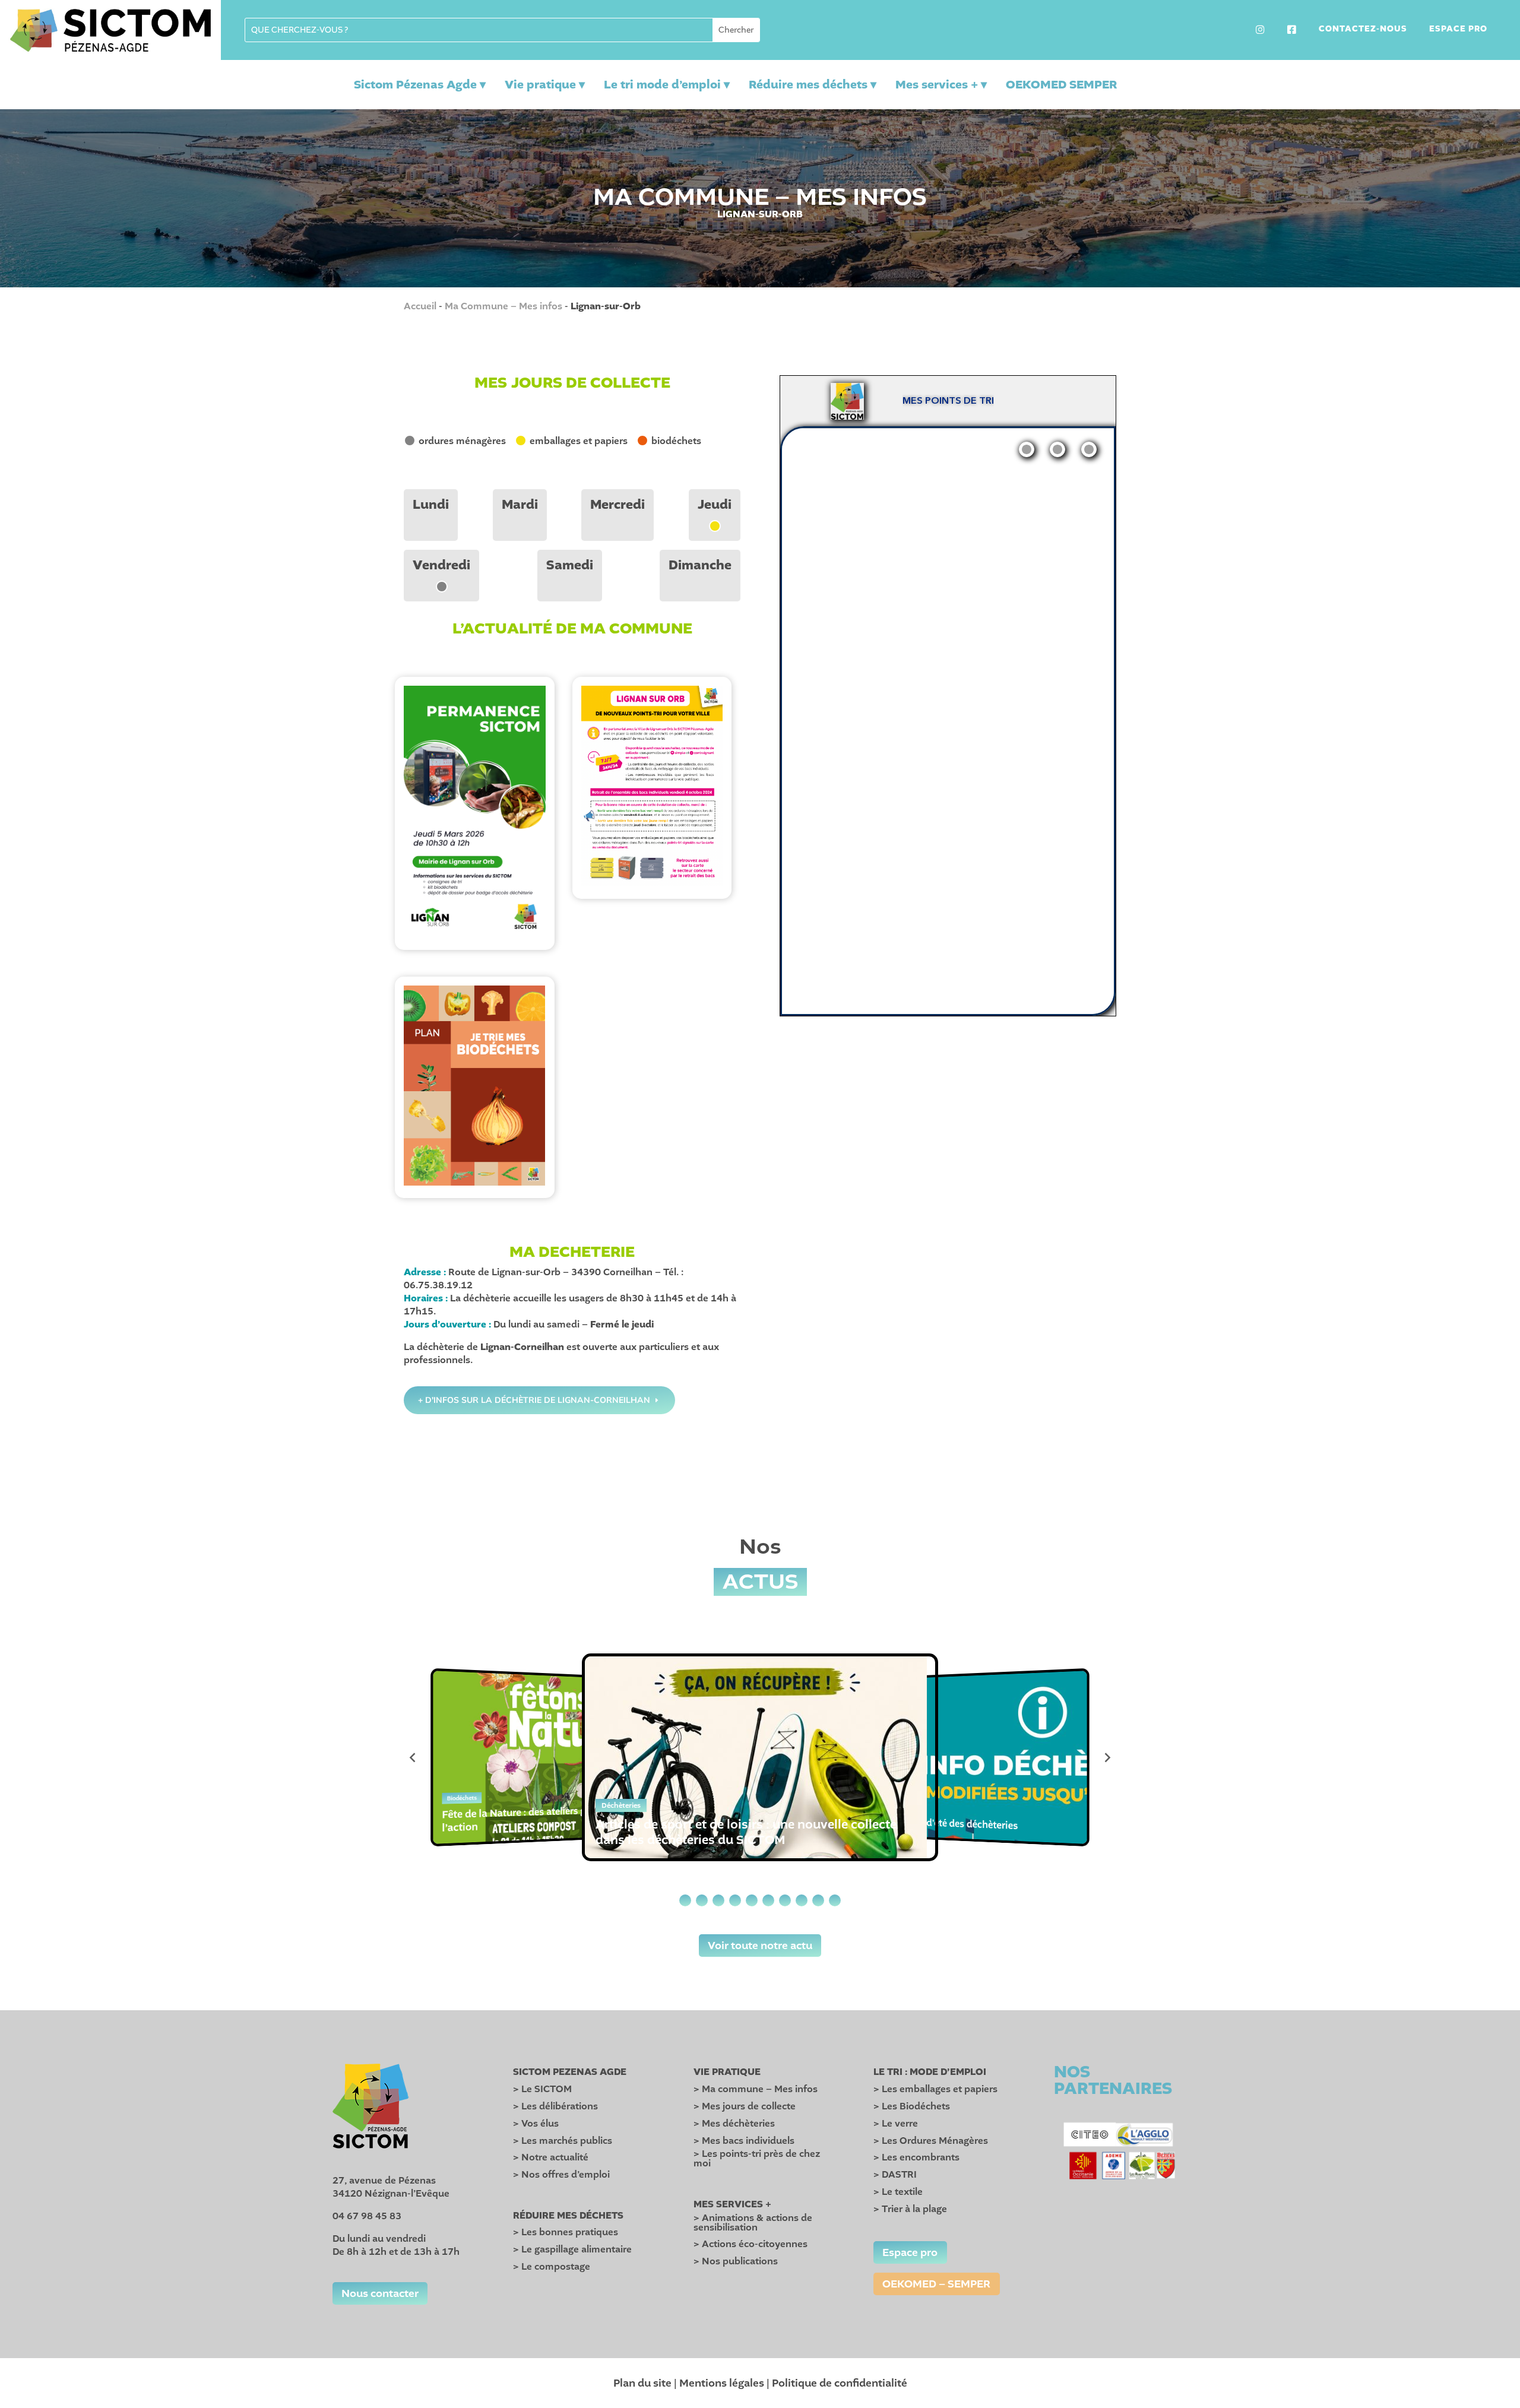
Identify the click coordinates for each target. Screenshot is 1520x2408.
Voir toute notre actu (760, 1946)
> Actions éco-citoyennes (750, 2244)
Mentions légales (722, 2383)
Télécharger (475, 823)
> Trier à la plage (910, 2209)
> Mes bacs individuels (744, 2141)
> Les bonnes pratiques (566, 2232)
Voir (474, 803)
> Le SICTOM (542, 2089)
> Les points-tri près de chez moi (757, 2159)
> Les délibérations (555, 2106)
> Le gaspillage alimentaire (572, 2249)
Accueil (420, 306)
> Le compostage (552, 2267)
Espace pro (1458, 30)
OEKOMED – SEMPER (936, 2284)
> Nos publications (736, 2261)
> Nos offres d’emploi (561, 2175)
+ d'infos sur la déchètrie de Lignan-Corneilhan (534, 1400)
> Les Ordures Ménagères (931, 2141)
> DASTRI (895, 2175)
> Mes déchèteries (734, 2124)
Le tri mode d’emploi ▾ (667, 85)
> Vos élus (536, 2124)
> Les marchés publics (563, 2141)
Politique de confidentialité (840, 2383)
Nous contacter (380, 2293)
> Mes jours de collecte (745, 2106)
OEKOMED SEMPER (1061, 85)
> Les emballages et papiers (935, 2089)
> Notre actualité (551, 2157)
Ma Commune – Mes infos (503, 306)
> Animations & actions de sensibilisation (753, 2223)
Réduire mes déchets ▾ (813, 85)
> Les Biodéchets (912, 2106)
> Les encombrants (916, 2157)
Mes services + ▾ (941, 85)
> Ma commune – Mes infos (756, 2089)
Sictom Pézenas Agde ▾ (420, 85)
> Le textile (898, 2192)
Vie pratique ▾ (545, 85)
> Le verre (896, 2124)
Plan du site (642, 2383)
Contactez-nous (1363, 30)
